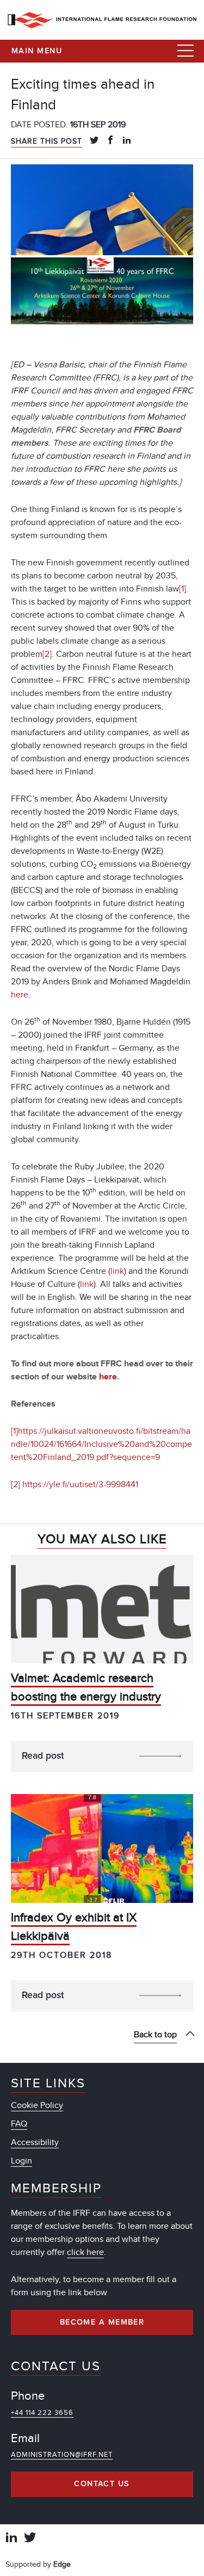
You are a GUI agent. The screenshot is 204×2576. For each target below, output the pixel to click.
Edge (62, 2564)
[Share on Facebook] (110, 141)
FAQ (19, 2124)
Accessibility (35, 2142)
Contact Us (102, 2484)
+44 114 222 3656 (42, 2413)
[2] (47, 654)
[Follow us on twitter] (30, 2539)
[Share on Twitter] (94, 141)
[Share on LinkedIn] (127, 141)
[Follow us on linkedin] (11, 2539)
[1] (183, 589)
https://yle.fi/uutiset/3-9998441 (80, 1484)
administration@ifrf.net (62, 2455)
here (20, 995)
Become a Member (102, 2322)
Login (21, 2161)
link (117, 1271)
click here (85, 2252)
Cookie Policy (37, 2105)
